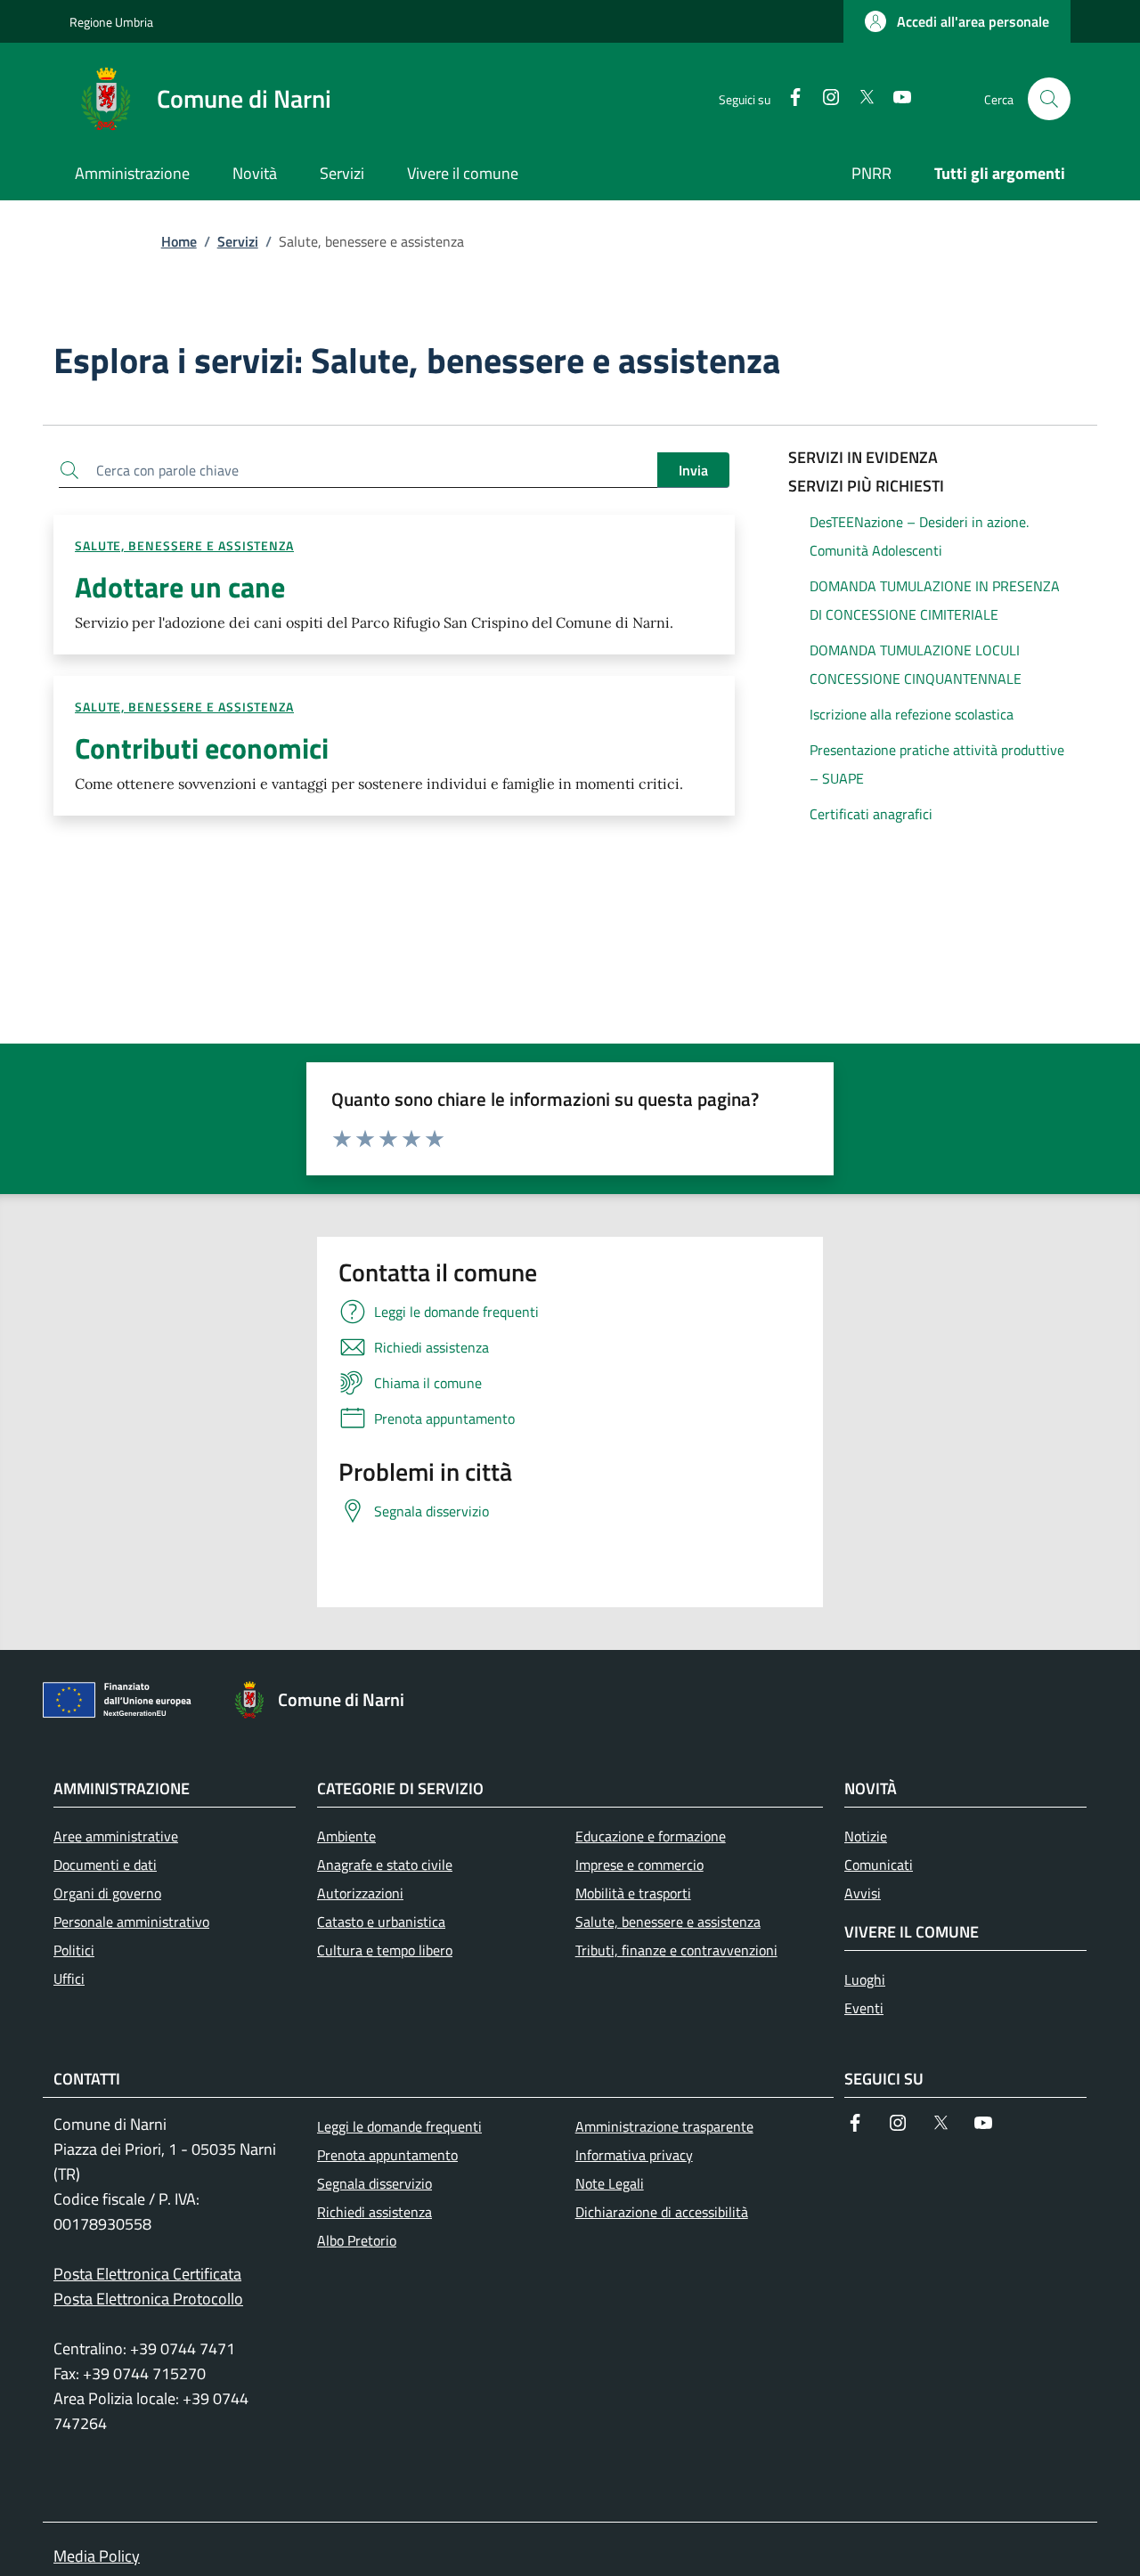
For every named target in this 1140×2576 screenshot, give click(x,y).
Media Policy (97, 2556)
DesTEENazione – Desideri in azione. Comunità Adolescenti (919, 536)
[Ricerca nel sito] (1049, 99)
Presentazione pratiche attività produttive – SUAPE (937, 764)
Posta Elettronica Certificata (147, 2274)
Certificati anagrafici (871, 814)
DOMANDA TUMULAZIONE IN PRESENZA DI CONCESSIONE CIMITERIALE (935, 600)
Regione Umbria (111, 22)
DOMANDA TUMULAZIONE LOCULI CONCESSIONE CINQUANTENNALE (916, 664)
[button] (957, 21)
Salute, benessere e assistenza (184, 545)
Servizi (238, 241)
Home (179, 241)
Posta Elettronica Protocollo (148, 2299)
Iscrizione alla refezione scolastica (912, 714)
